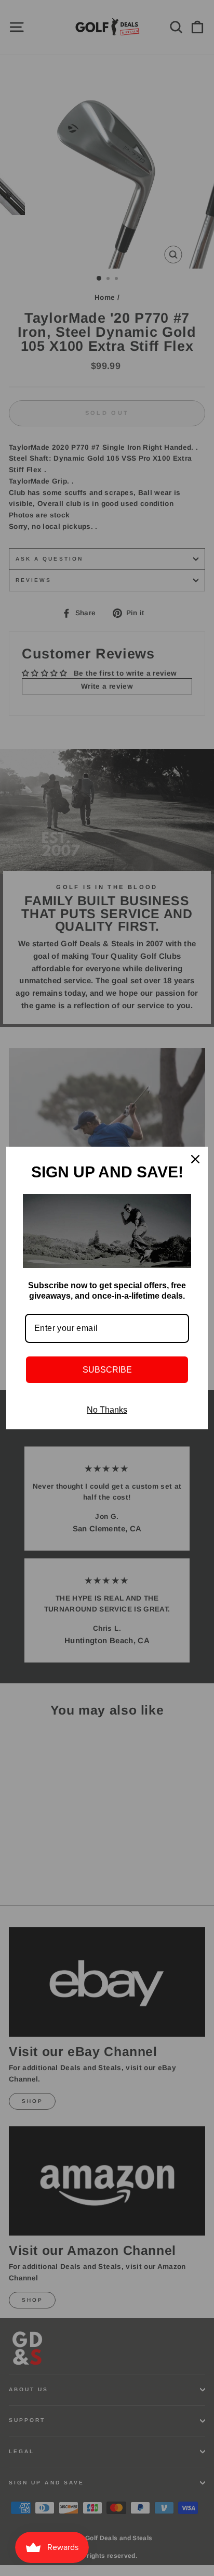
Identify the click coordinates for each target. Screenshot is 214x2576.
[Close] (195, 1159)
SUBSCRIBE (107, 1370)
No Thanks (107, 1410)
